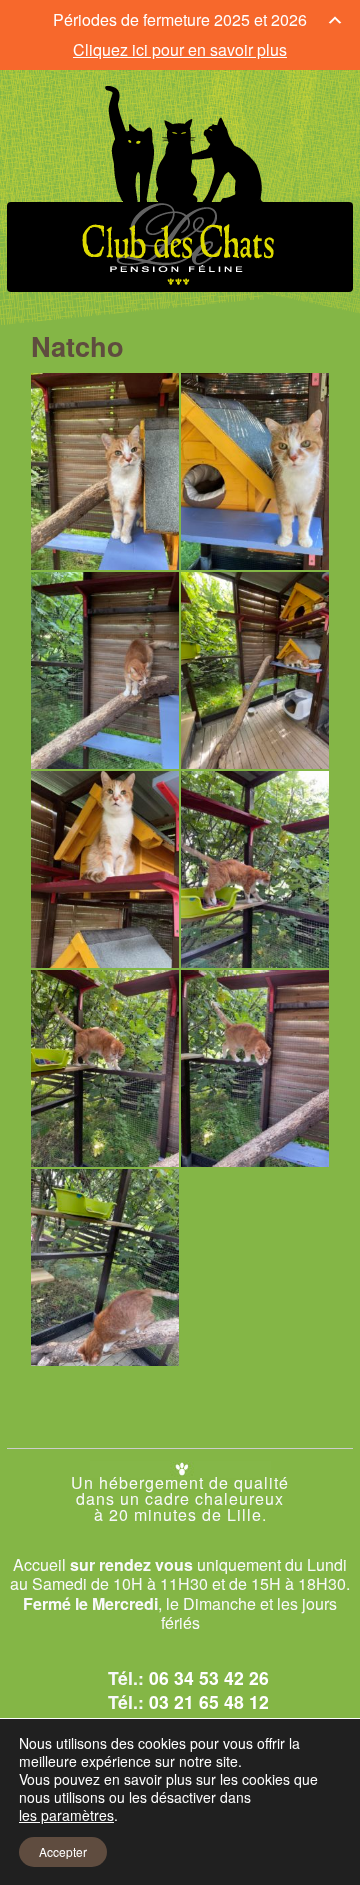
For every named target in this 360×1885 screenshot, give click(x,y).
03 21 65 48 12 (209, 1701)
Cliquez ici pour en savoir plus (180, 49)
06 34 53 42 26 (209, 1677)
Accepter (63, 1851)
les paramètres (66, 1815)
